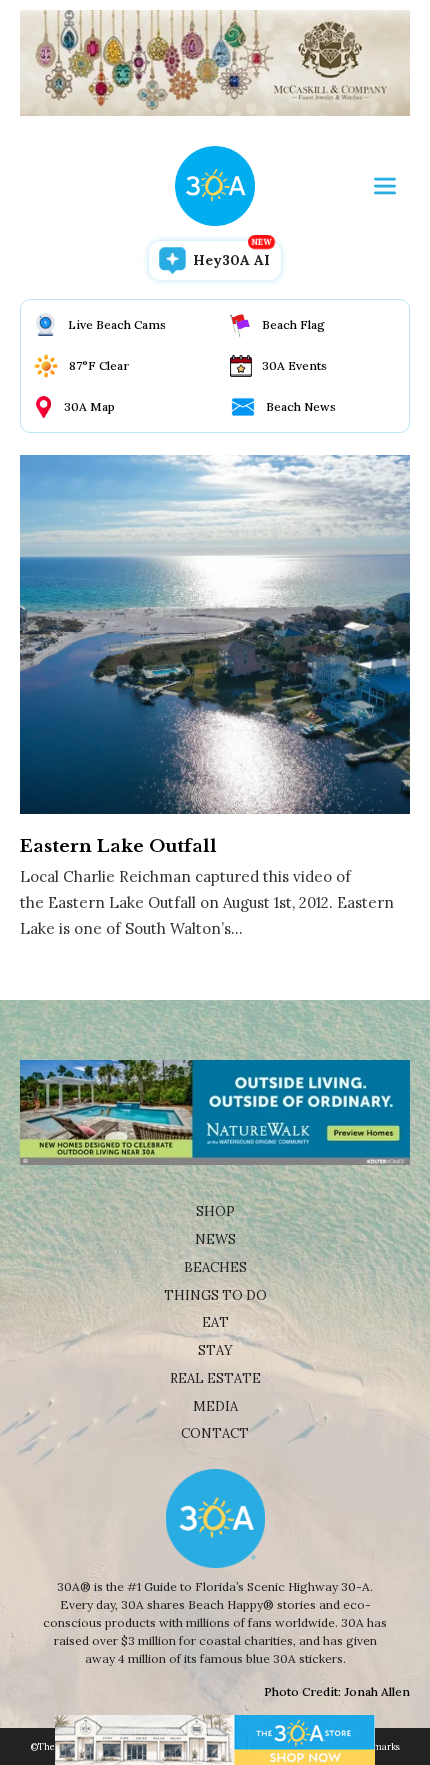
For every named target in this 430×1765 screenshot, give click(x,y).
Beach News (301, 406)
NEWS (215, 1239)
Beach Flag (293, 324)
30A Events (294, 365)
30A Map (89, 406)
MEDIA (215, 1406)
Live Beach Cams (117, 324)
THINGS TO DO (215, 1295)
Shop (215, 1211)
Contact (215, 1433)
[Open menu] (385, 186)
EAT (215, 1322)
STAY (215, 1350)
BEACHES (215, 1267)
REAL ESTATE (215, 1378)
